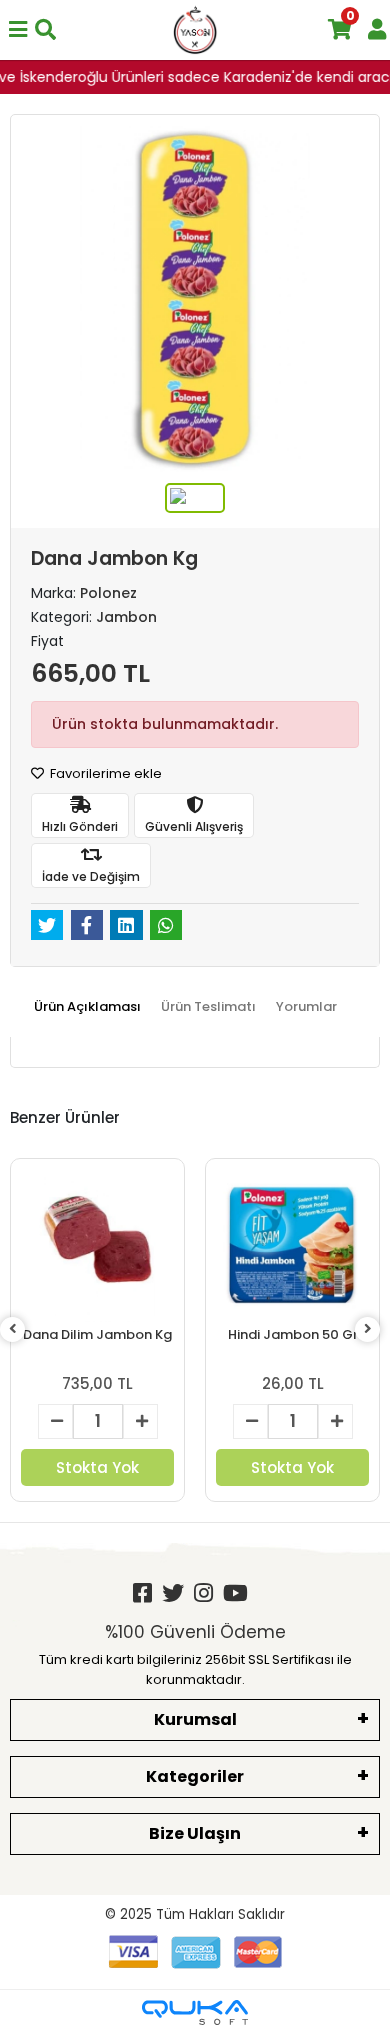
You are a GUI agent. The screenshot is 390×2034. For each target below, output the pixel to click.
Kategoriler (195, 1776)
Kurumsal (195, 1719)
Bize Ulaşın (195, 1833)
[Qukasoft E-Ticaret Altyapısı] (195, 2012)
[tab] (87, 1007)
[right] (368, 1329)
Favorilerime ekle (104, 773)
